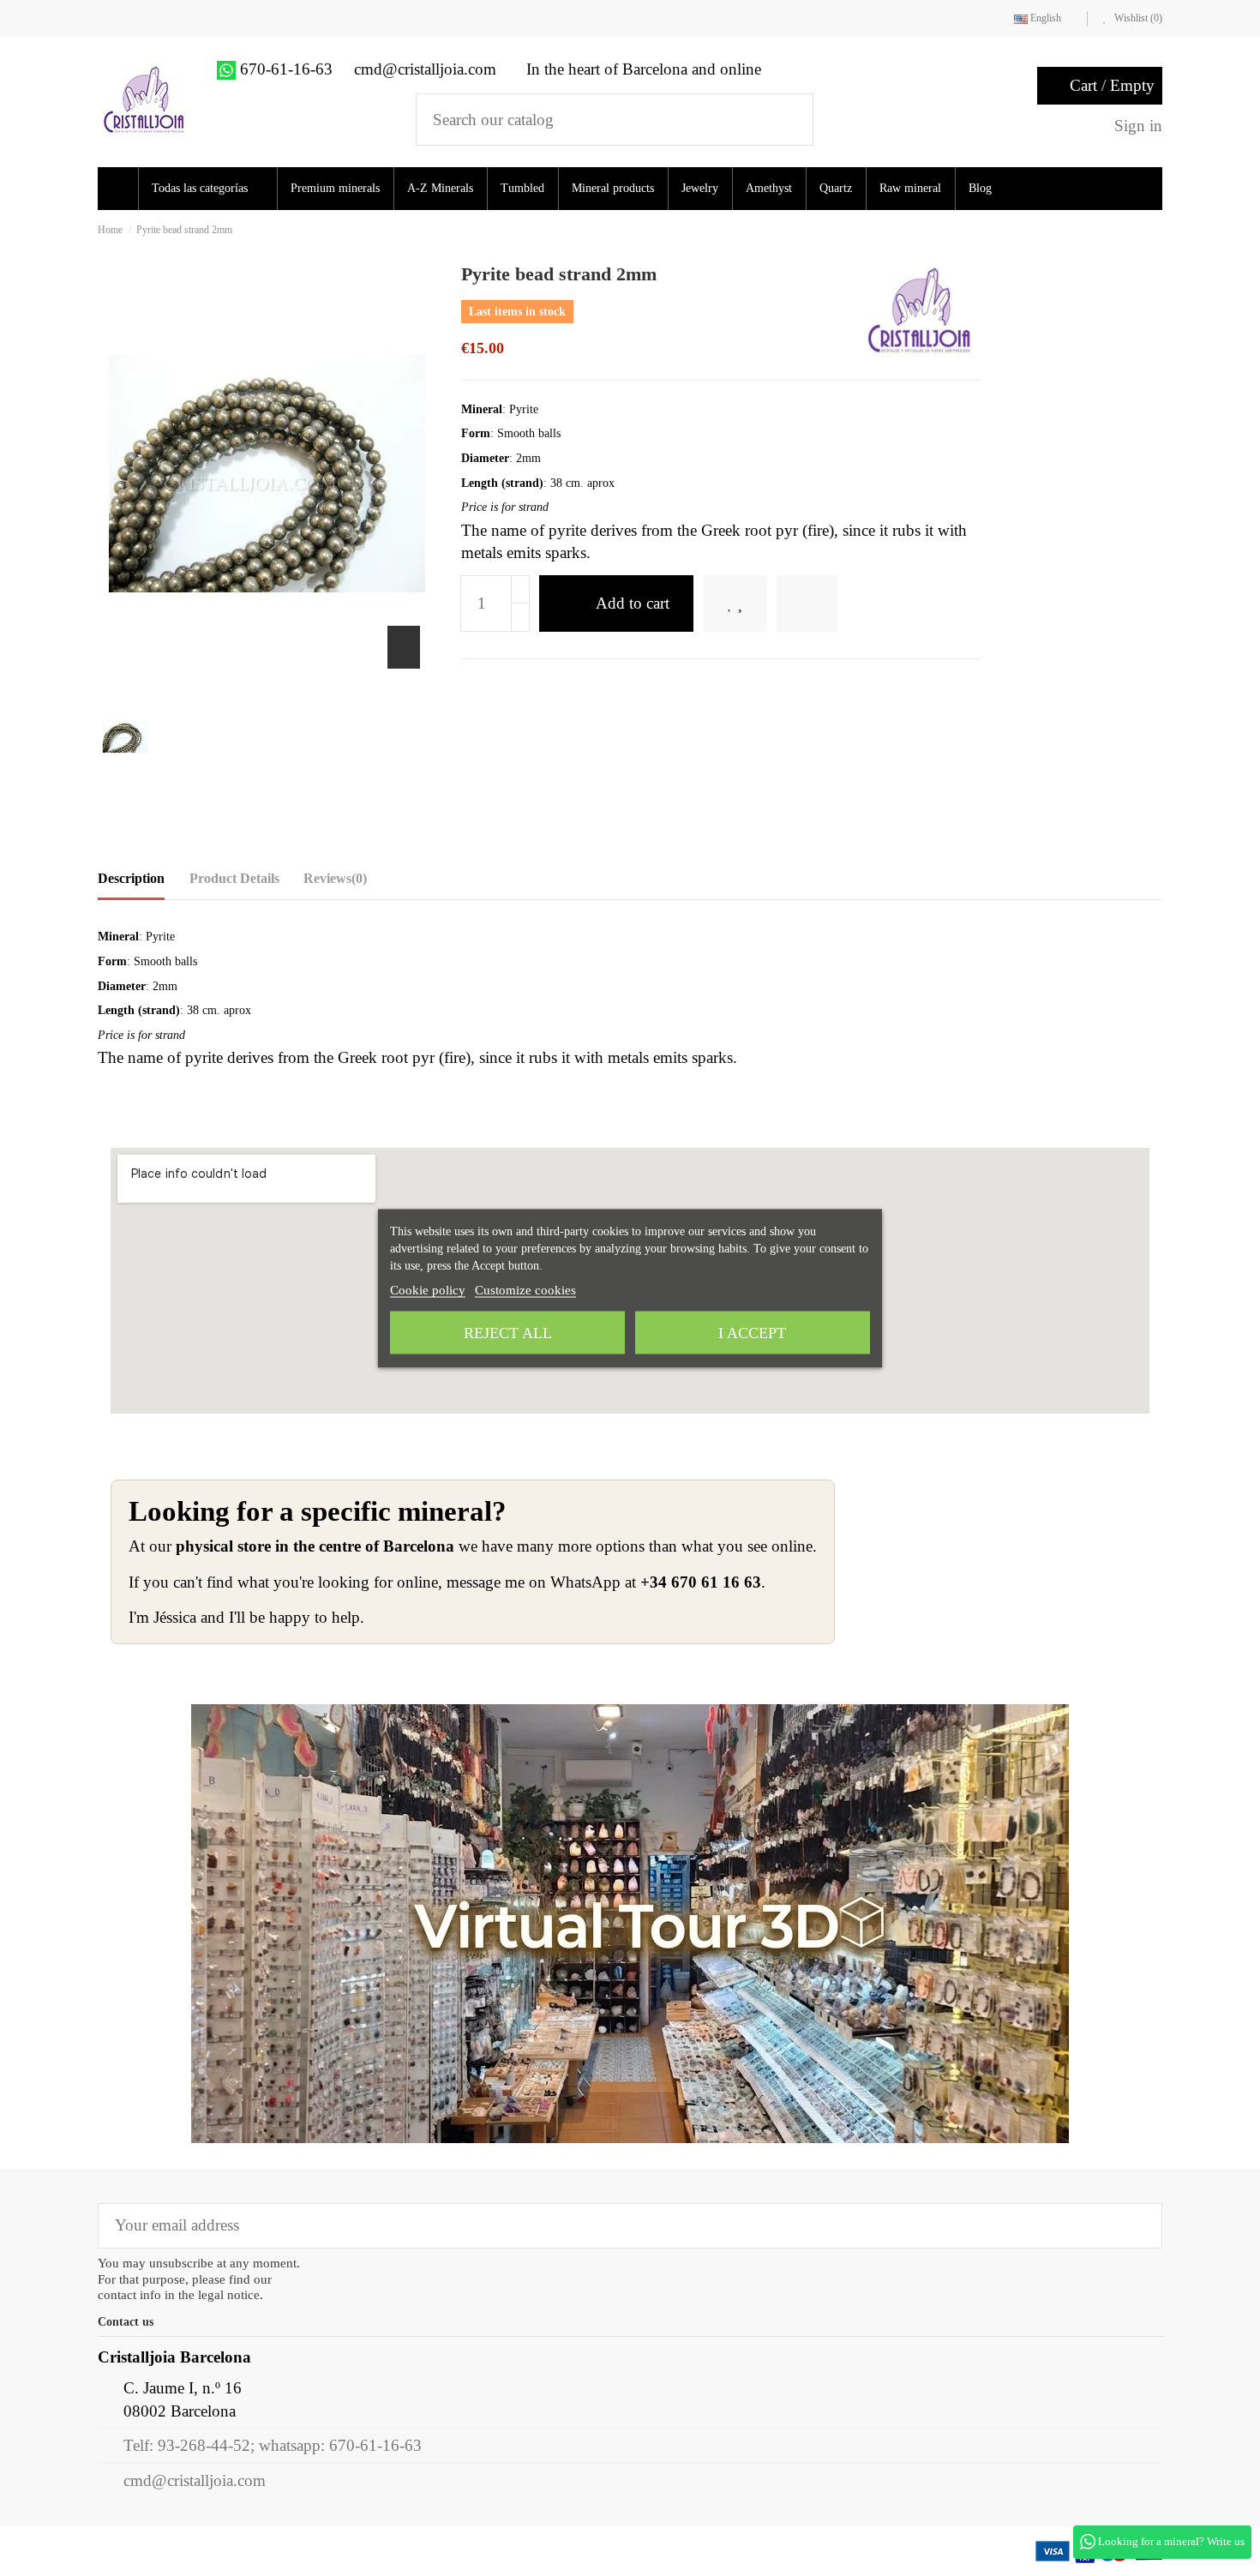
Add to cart (633, 603)
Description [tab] (131, 878)
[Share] (471, 686)
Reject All (508, 1332)
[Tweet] (498, 686)
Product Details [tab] (234, 878)
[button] (213, 189)
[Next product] (1157, 229)
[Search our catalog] (789, 120)
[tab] (335, 883)
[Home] (120, 189)
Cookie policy (428, 1289)
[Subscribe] (1137, 2226)
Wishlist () (1137, 18)
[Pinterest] (526, 686)
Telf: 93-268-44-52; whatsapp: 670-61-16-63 (273, 2445)
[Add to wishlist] (747, 604)
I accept (752, 1332)
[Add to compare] (831, 604)
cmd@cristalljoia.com (195, 2480)
